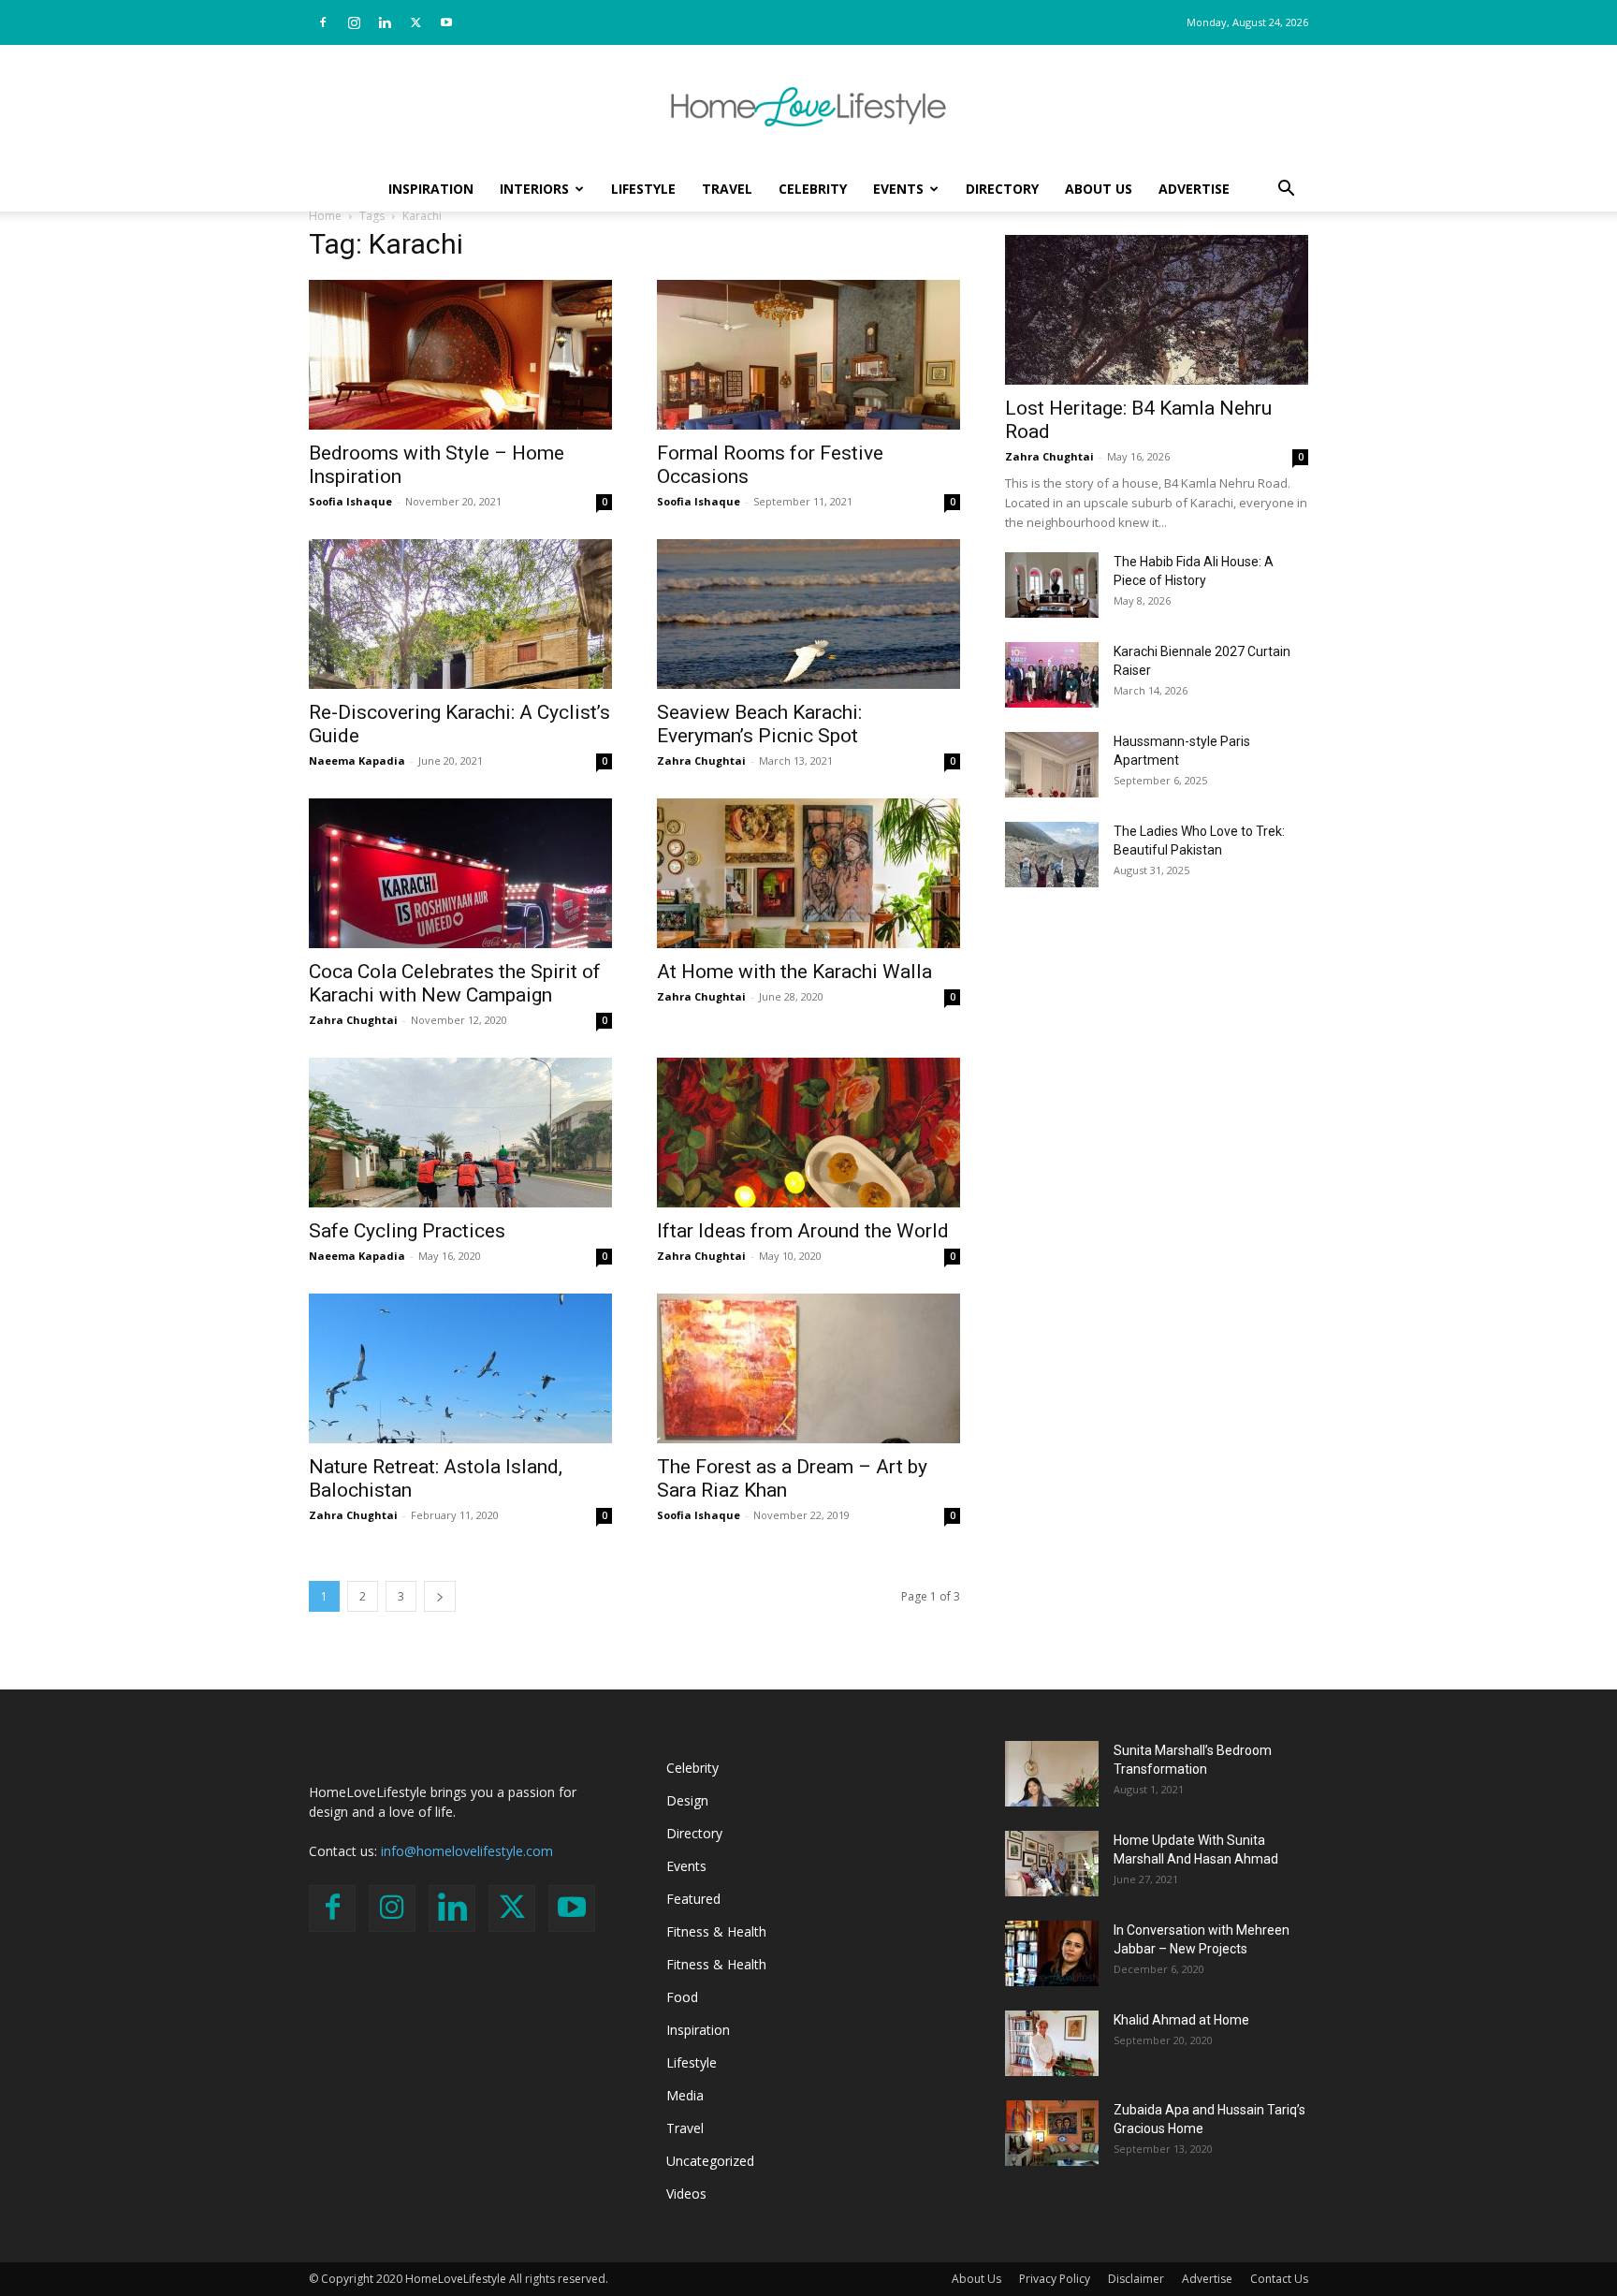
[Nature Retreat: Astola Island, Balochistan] (460, 1368)
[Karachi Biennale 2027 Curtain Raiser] (1052, 675)
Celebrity (813, 189)
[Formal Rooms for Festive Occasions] (808, 355)
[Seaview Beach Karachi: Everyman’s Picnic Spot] (808, 614)
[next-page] (440, 1596)
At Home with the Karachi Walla (794, 972)
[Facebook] (323, 22)
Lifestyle (643, 189)
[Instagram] (354, 22)
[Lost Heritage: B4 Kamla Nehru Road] (1157, 310)
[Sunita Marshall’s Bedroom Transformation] (1052, 1774)
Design (687, 1800)
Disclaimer (1136, 2279)
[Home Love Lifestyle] (808, 107)
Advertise (1194, 189)
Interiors (534, 189)
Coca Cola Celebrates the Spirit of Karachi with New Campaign (455, 983)
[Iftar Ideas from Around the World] (808, 1133)
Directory (1002, 189)
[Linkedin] (385, 22)
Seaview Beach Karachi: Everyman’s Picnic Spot (759, 724)
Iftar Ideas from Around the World (803, 1231)
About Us (1099, 189)
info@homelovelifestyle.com (467, 1851)
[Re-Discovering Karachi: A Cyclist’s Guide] (460, 614)
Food (682, 1997)
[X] (415, 22)
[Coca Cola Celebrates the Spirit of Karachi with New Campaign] (460, 873)
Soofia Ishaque (350, 501)
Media (685, 2095)
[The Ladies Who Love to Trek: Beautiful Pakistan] (1052, 855)
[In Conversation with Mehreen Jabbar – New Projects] (1052, 1953)
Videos (686, 2194)
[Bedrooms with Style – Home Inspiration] (460, 355)
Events (898, 189)
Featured (693, 1899)
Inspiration (431, 189)
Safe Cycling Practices (407, 1231)
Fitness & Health (716, 1931)
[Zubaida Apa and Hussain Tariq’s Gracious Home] (1052, 2133)
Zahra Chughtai (701, 760)
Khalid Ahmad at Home (1181, 2020)
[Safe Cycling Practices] (460, 1133)
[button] (1286, 190)
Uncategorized (710, 2161)
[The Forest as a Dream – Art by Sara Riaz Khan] (808, 1368)
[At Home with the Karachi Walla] (808, 873)
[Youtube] (446, 22)
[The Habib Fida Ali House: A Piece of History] (1052, 585)
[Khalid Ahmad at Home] (1052, 2043)
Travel (727, 189)
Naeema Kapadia (357, 760)
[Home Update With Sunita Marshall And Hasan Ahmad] (1052, 1864)
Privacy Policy (1055, 2279)
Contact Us (1279, 2279)
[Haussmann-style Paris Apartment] (1052, 765)
